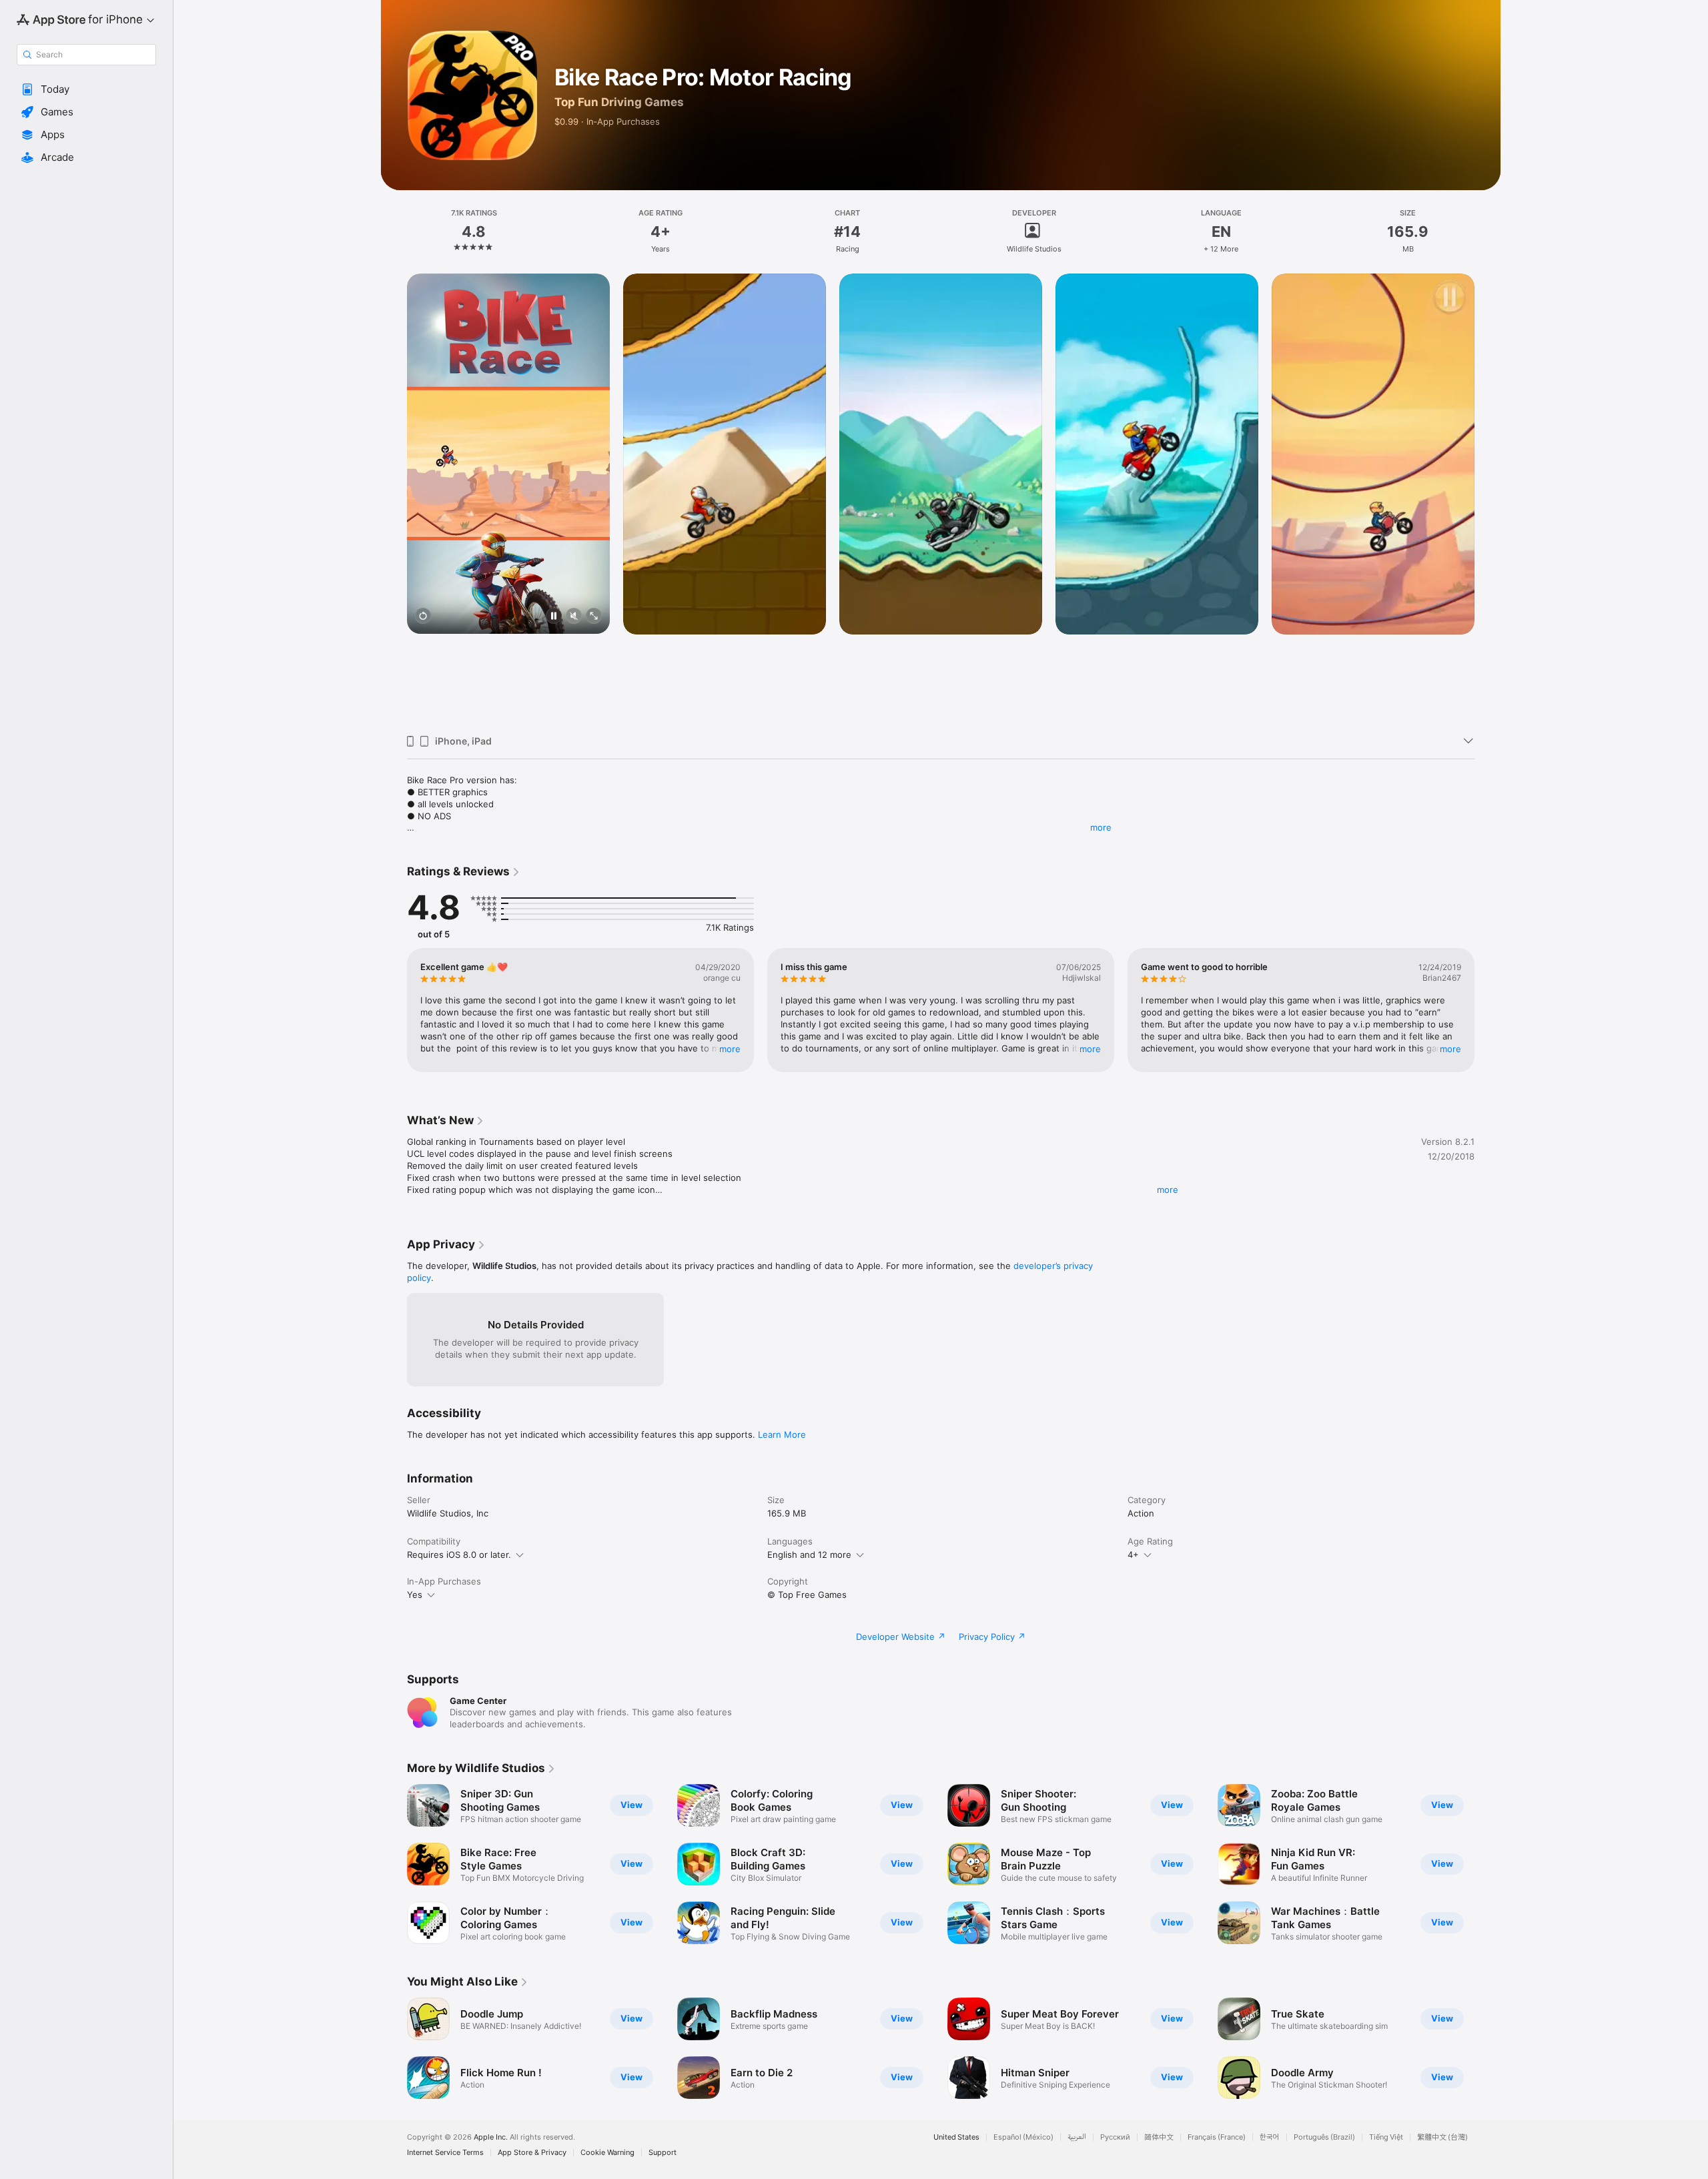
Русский (1115, 2137)
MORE (730, 1049)
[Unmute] (574, 617)
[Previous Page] (394, 499)
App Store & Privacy (532, 2153)
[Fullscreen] (594, 617)
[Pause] (554, 617)
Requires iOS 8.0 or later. (459, 1555)
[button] (86, 89)
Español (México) (1023, 2137)
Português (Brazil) (1324, 2137)
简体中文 (1159, 2137)
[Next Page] (1488, 499)
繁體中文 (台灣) (1442, 2137)
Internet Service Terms (445, 2153)
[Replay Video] (423, 617)
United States (956, 2137)
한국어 (1270, 2137)
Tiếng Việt (1386, 2137)
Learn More (782, 1434)
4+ (1133, 1555)
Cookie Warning (607, 2153)
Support (663, 2153)
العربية (1077, 2137)
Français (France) (1217, 2137)
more (1101, 827)
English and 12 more (809, 1555)
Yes (415, 1595)
